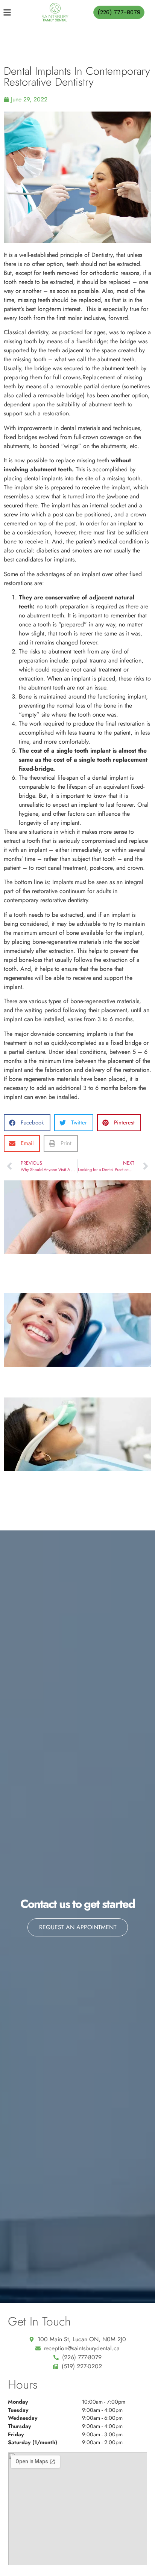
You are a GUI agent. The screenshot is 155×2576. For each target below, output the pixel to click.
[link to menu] (14, 12)
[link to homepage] (55, 12)
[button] (27, 1123)
